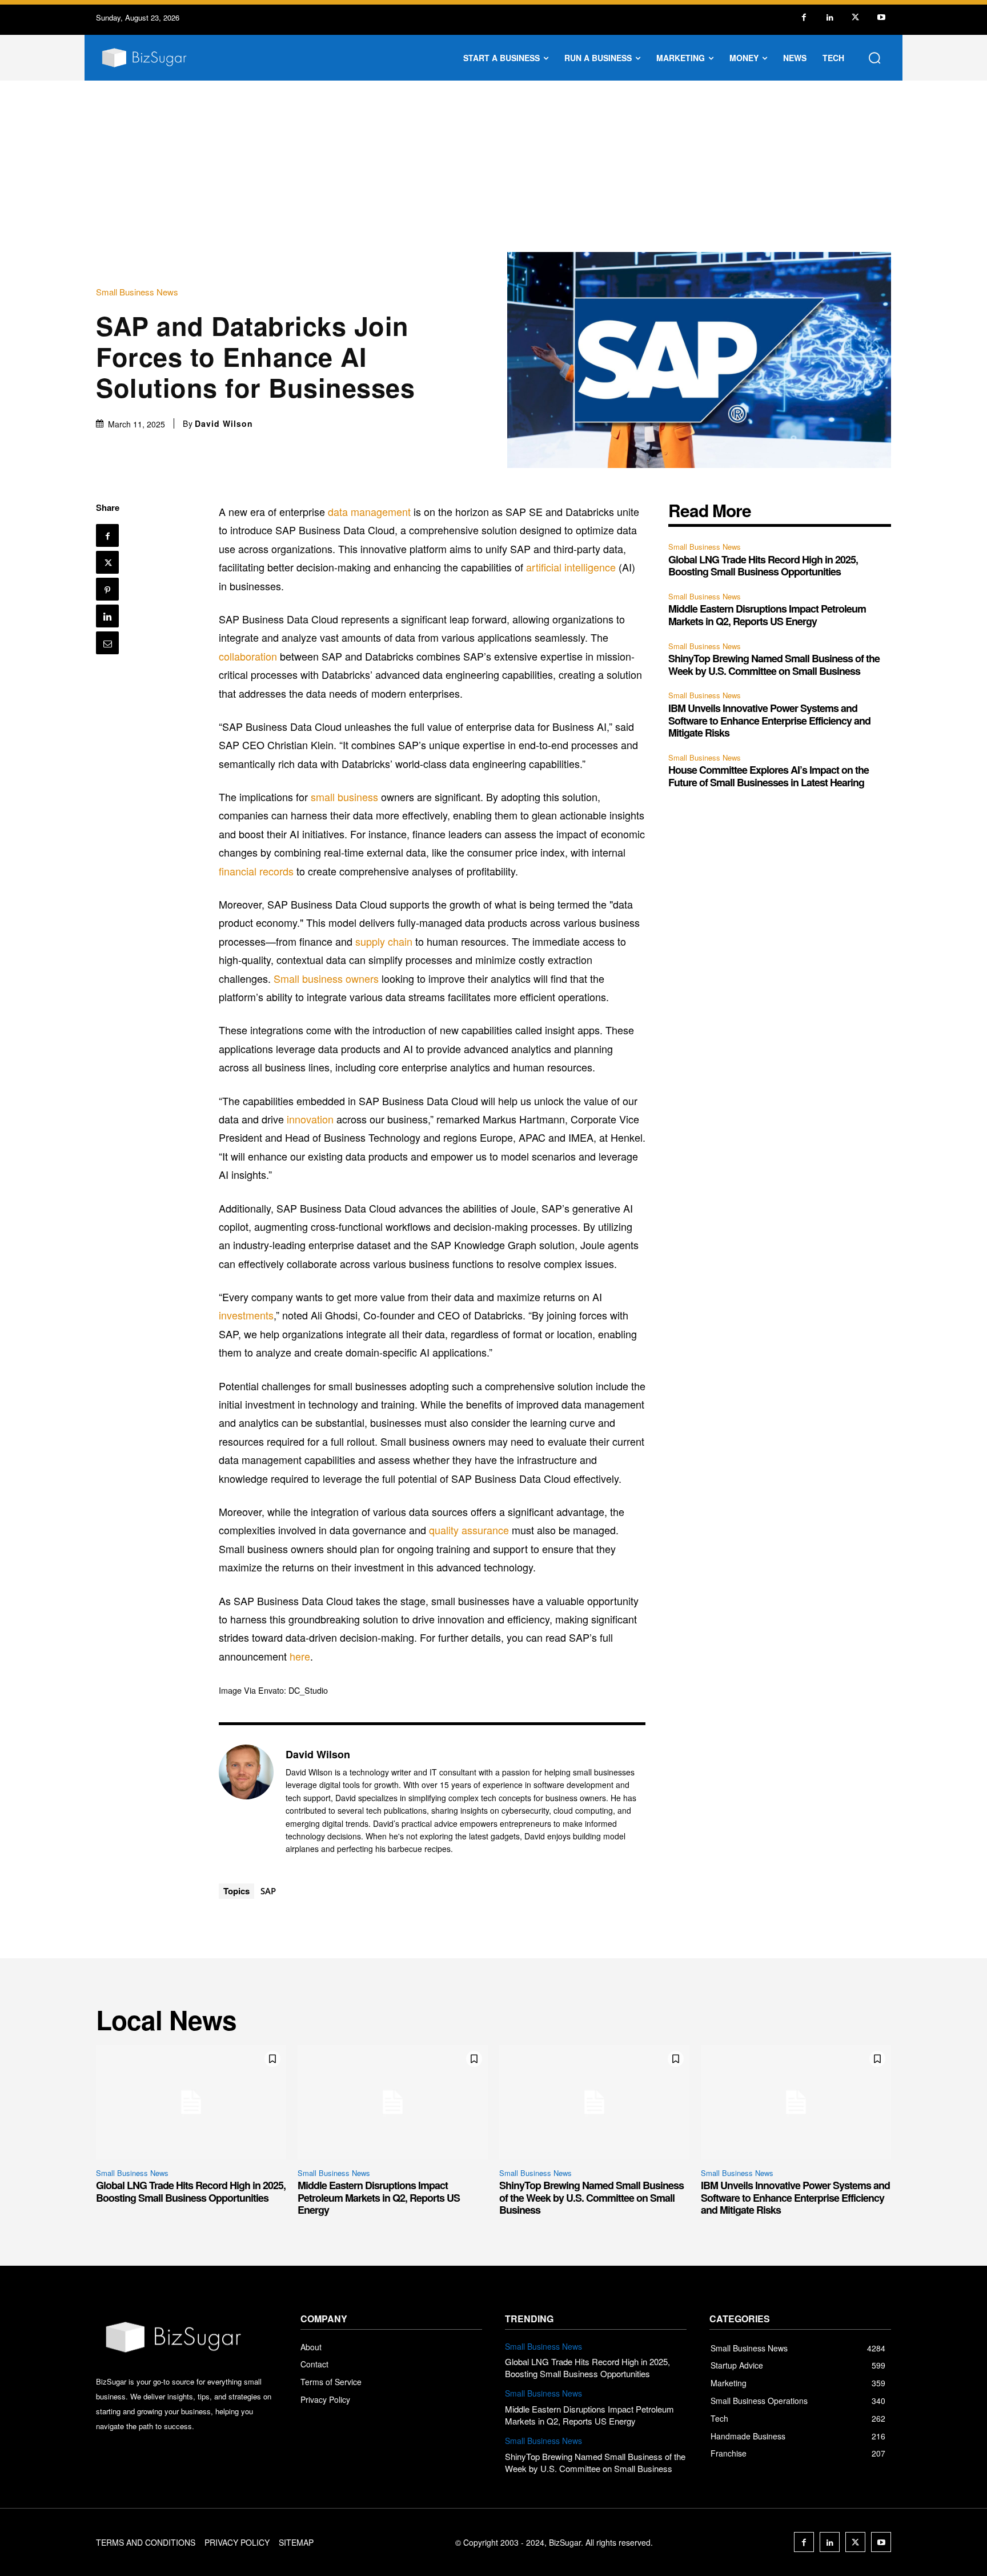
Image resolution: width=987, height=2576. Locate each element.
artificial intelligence (571, 567)
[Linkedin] (830, 17)
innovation (310, 1119)
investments (246, 1315)
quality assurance (469, 1530)
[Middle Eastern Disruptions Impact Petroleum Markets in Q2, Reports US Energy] (393, 2102)
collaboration (248, 656)
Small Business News (137, 292)
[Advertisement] (493, 166)
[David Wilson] (246, 1801)
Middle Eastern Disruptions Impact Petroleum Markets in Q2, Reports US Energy (767, 615)
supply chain (384, 941)
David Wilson (224, 423)
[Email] (107, 643)
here (300, 1656)
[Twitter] (855, 17)
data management (369, 511)
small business (344, 797)
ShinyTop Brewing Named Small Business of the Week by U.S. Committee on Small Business (774, 665)
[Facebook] (804, 17)
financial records (256, 871)
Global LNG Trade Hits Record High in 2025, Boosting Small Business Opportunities (763, 566)
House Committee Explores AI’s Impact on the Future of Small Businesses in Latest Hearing (769, 776)
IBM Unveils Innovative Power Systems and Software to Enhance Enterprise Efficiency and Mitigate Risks (769, 720)
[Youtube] (881, 17)
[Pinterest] (107, 589)
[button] (874, 58)
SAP (268, 1891)
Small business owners (326, 978)
